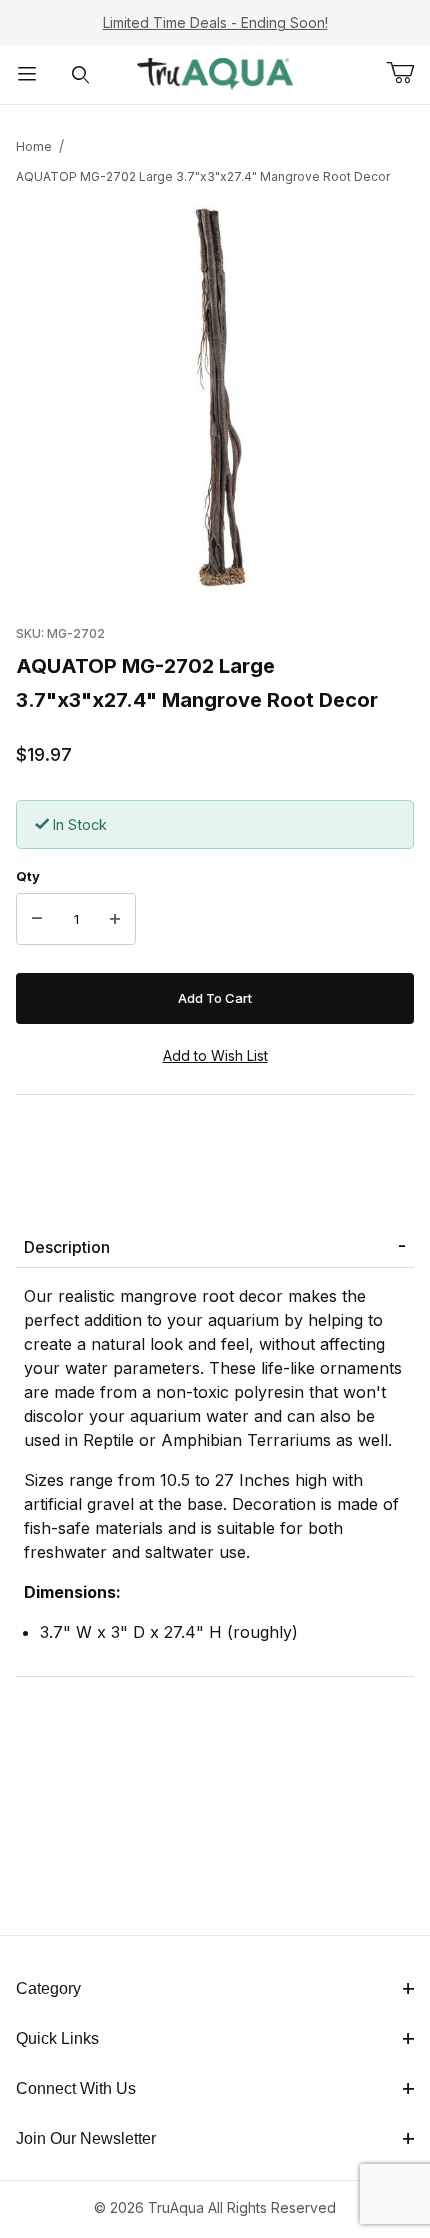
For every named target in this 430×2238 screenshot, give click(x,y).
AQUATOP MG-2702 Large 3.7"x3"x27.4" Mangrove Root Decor (203, 176)
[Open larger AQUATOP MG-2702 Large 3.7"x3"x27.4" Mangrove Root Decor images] (215, 399)
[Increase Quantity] (115, 919)
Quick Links (57, 2038)
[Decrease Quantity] (37, 919)
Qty (28, 876)
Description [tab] (67, 1247)
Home (34, 146)
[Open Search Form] (81, 74)
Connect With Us (76, 2088)
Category (48, 1988)
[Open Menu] (27, 74)
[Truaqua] (214, 72)
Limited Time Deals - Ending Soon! (215, 22)
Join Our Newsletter (86, 2138)
